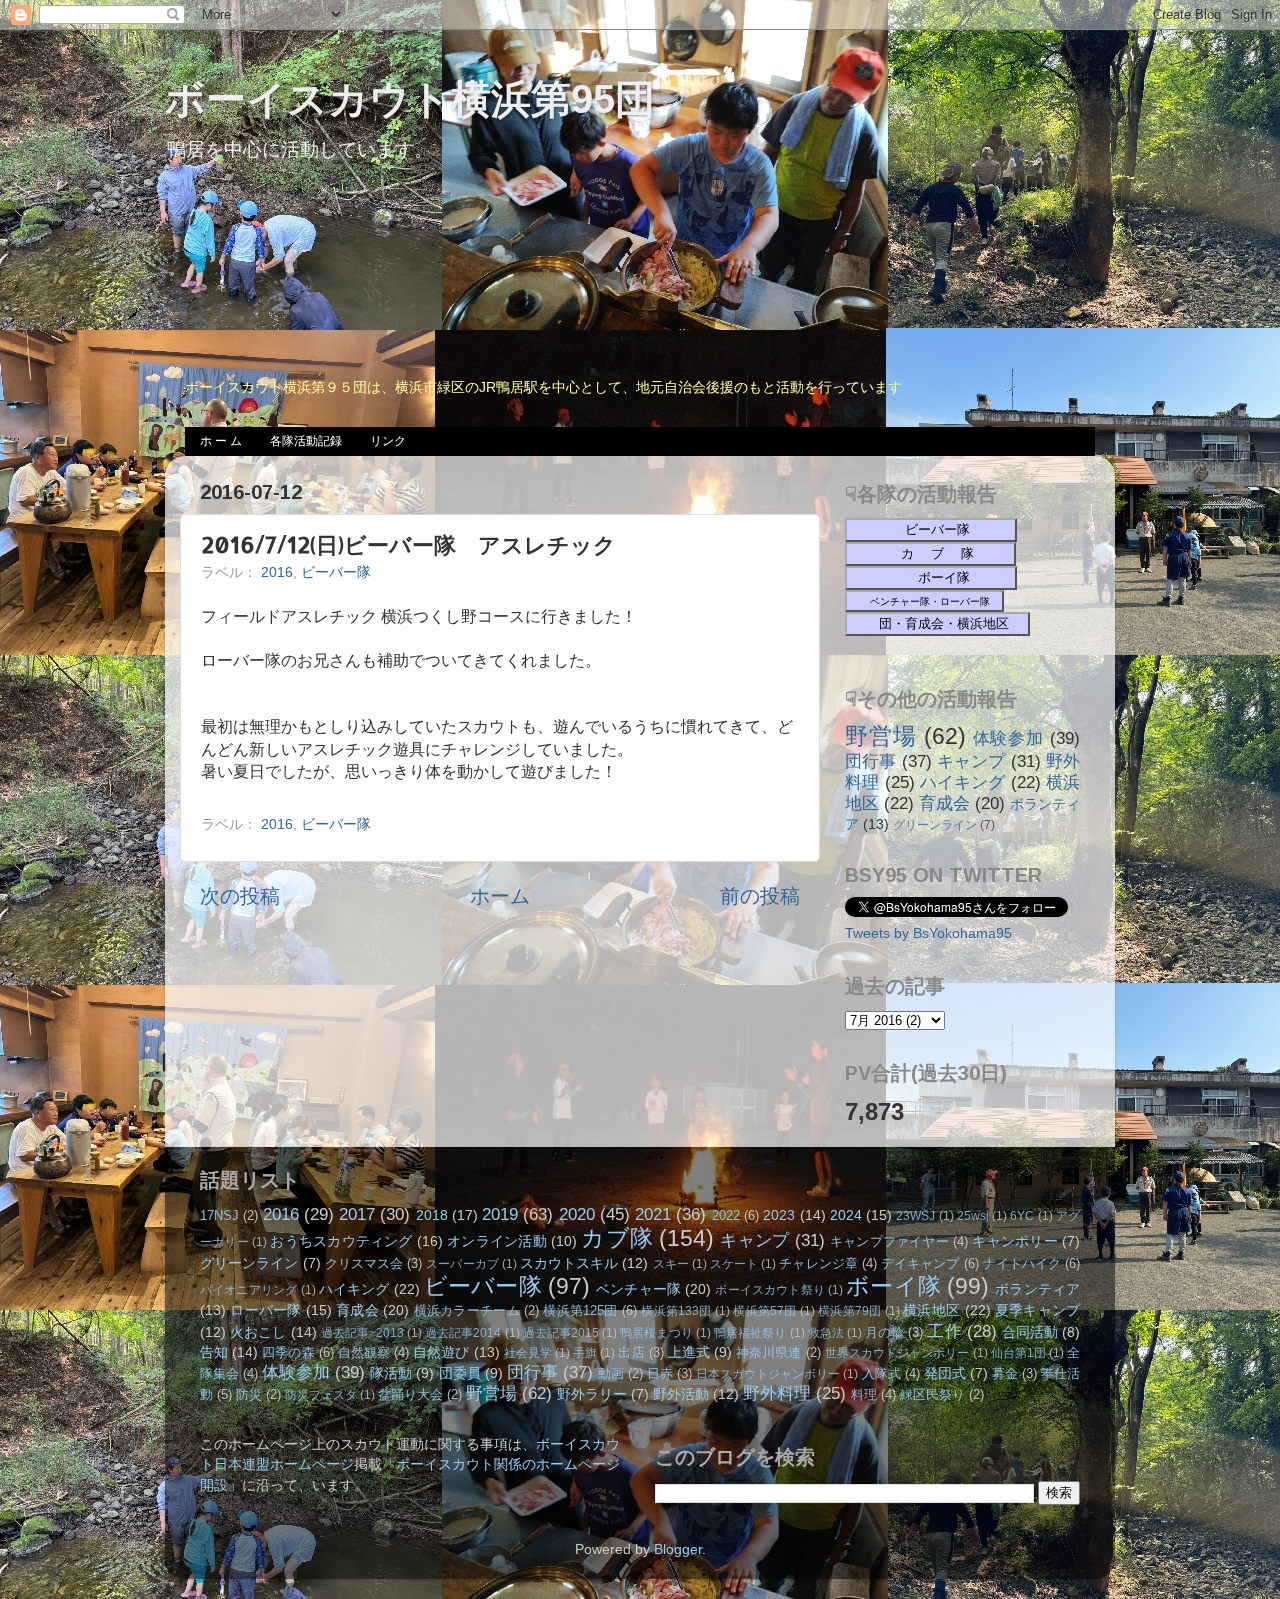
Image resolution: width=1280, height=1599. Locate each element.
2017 (357, 1214)
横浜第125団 (580, 1310)
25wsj (973, 1216)
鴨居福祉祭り (750, 1333)
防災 (249, 1394)
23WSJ (915, 1216)
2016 (277, 572)
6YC (1022, 1216)
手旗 (585, 1353)
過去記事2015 (561, 1333)
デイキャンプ (920, 1263)
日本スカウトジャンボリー (768, 1374)
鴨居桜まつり (656, 1333)
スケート (734, 1264)
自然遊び (441, 1352)
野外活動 (681, 1394)
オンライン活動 (497, 1241)
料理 (864, 1394)
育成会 (944, 803)
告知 (214, 1352)
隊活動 (391, 1373)
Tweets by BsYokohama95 (928, 933)
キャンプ (971, 761)
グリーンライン (935, 825)
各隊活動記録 (306, 441)
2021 (653, 1214)
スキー (671, 1264)
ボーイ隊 (893, 1286)
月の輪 (884, 1332)
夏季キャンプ (1037, 1310)
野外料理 (777, 1393)
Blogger (678, 1549)
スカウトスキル (569, 1263)
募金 (1005, 1373)
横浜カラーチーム (467, 1310)
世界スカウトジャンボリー (897, 1353)
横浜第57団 (764, 1311)
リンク (388, 441)
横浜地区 (931, 1310)
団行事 (871, 761)
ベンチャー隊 (638, 1289)
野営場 (881, 736)
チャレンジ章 (818, 1263)
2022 (726, 1215)
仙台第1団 (1018, 1353)
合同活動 (1030, 1332)
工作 (944, 1331)
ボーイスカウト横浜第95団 (410, 99)
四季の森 (288, 1352)
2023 (779, 1215)
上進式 (689, 1352)
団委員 (460, 1373)
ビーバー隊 (336, 572)
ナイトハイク (1022, 1263)
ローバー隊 (265, 1310)
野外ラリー (592, 1394)
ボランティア (1037, 1289)
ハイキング (963, 782)
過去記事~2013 (362, 1333)
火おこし (258, 1332)
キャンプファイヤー (889, 1241)
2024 (846, 1215)
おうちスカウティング (341, 1241)
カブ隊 (617, 1238)
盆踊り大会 (410, 1394)
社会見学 (528, 1353)
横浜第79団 (849, 1311)
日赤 (660, 1373)
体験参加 (1009, 738)
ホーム (500, 896)
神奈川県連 (768, 1352)
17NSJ (219, 1215)
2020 (577, 1214)
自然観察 (364, 1352)
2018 (432, 1215)
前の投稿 (760, 896)
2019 (500, 1214)
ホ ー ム (221, 441)
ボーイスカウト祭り (770, 1290)
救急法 (826, 1333)
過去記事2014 (463, 1333)
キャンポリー (1014, 1241)
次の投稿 (240, 896)
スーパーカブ (462, 1264)
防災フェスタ (321, 1395)
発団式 (945, 1373)
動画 (611, 1373)
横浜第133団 (676, 1311)
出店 (631, 1352)
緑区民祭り (932, 1394)
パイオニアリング (248, 1290)
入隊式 (881, 1373)
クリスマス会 (364, 1263)
